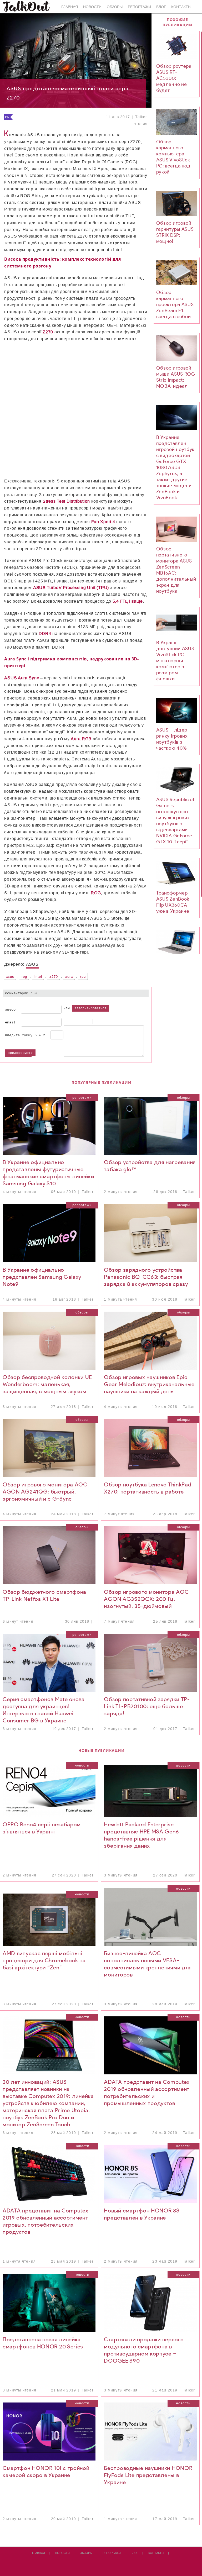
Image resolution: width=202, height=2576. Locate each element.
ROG (24, 977)
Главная (70, 7)
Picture (118, 1022)
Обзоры (115, 7)
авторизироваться (91, 1008)
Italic (73, 1022)
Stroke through (86, 1022)
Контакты (181, 7)
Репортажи (139, 7)
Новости (92, 7)
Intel (38, 977)
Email (11, 1022)
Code (105, 1022)
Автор (11, 1009)
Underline (79, 1022)
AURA (69, 977)
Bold (66, 1022)
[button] (37, 395)
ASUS (10, 977)
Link (111, 1022)
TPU (83, 977)
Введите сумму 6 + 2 (25, 1035)
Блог (161, 7)
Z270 (54, 977)
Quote (98, 1022)
